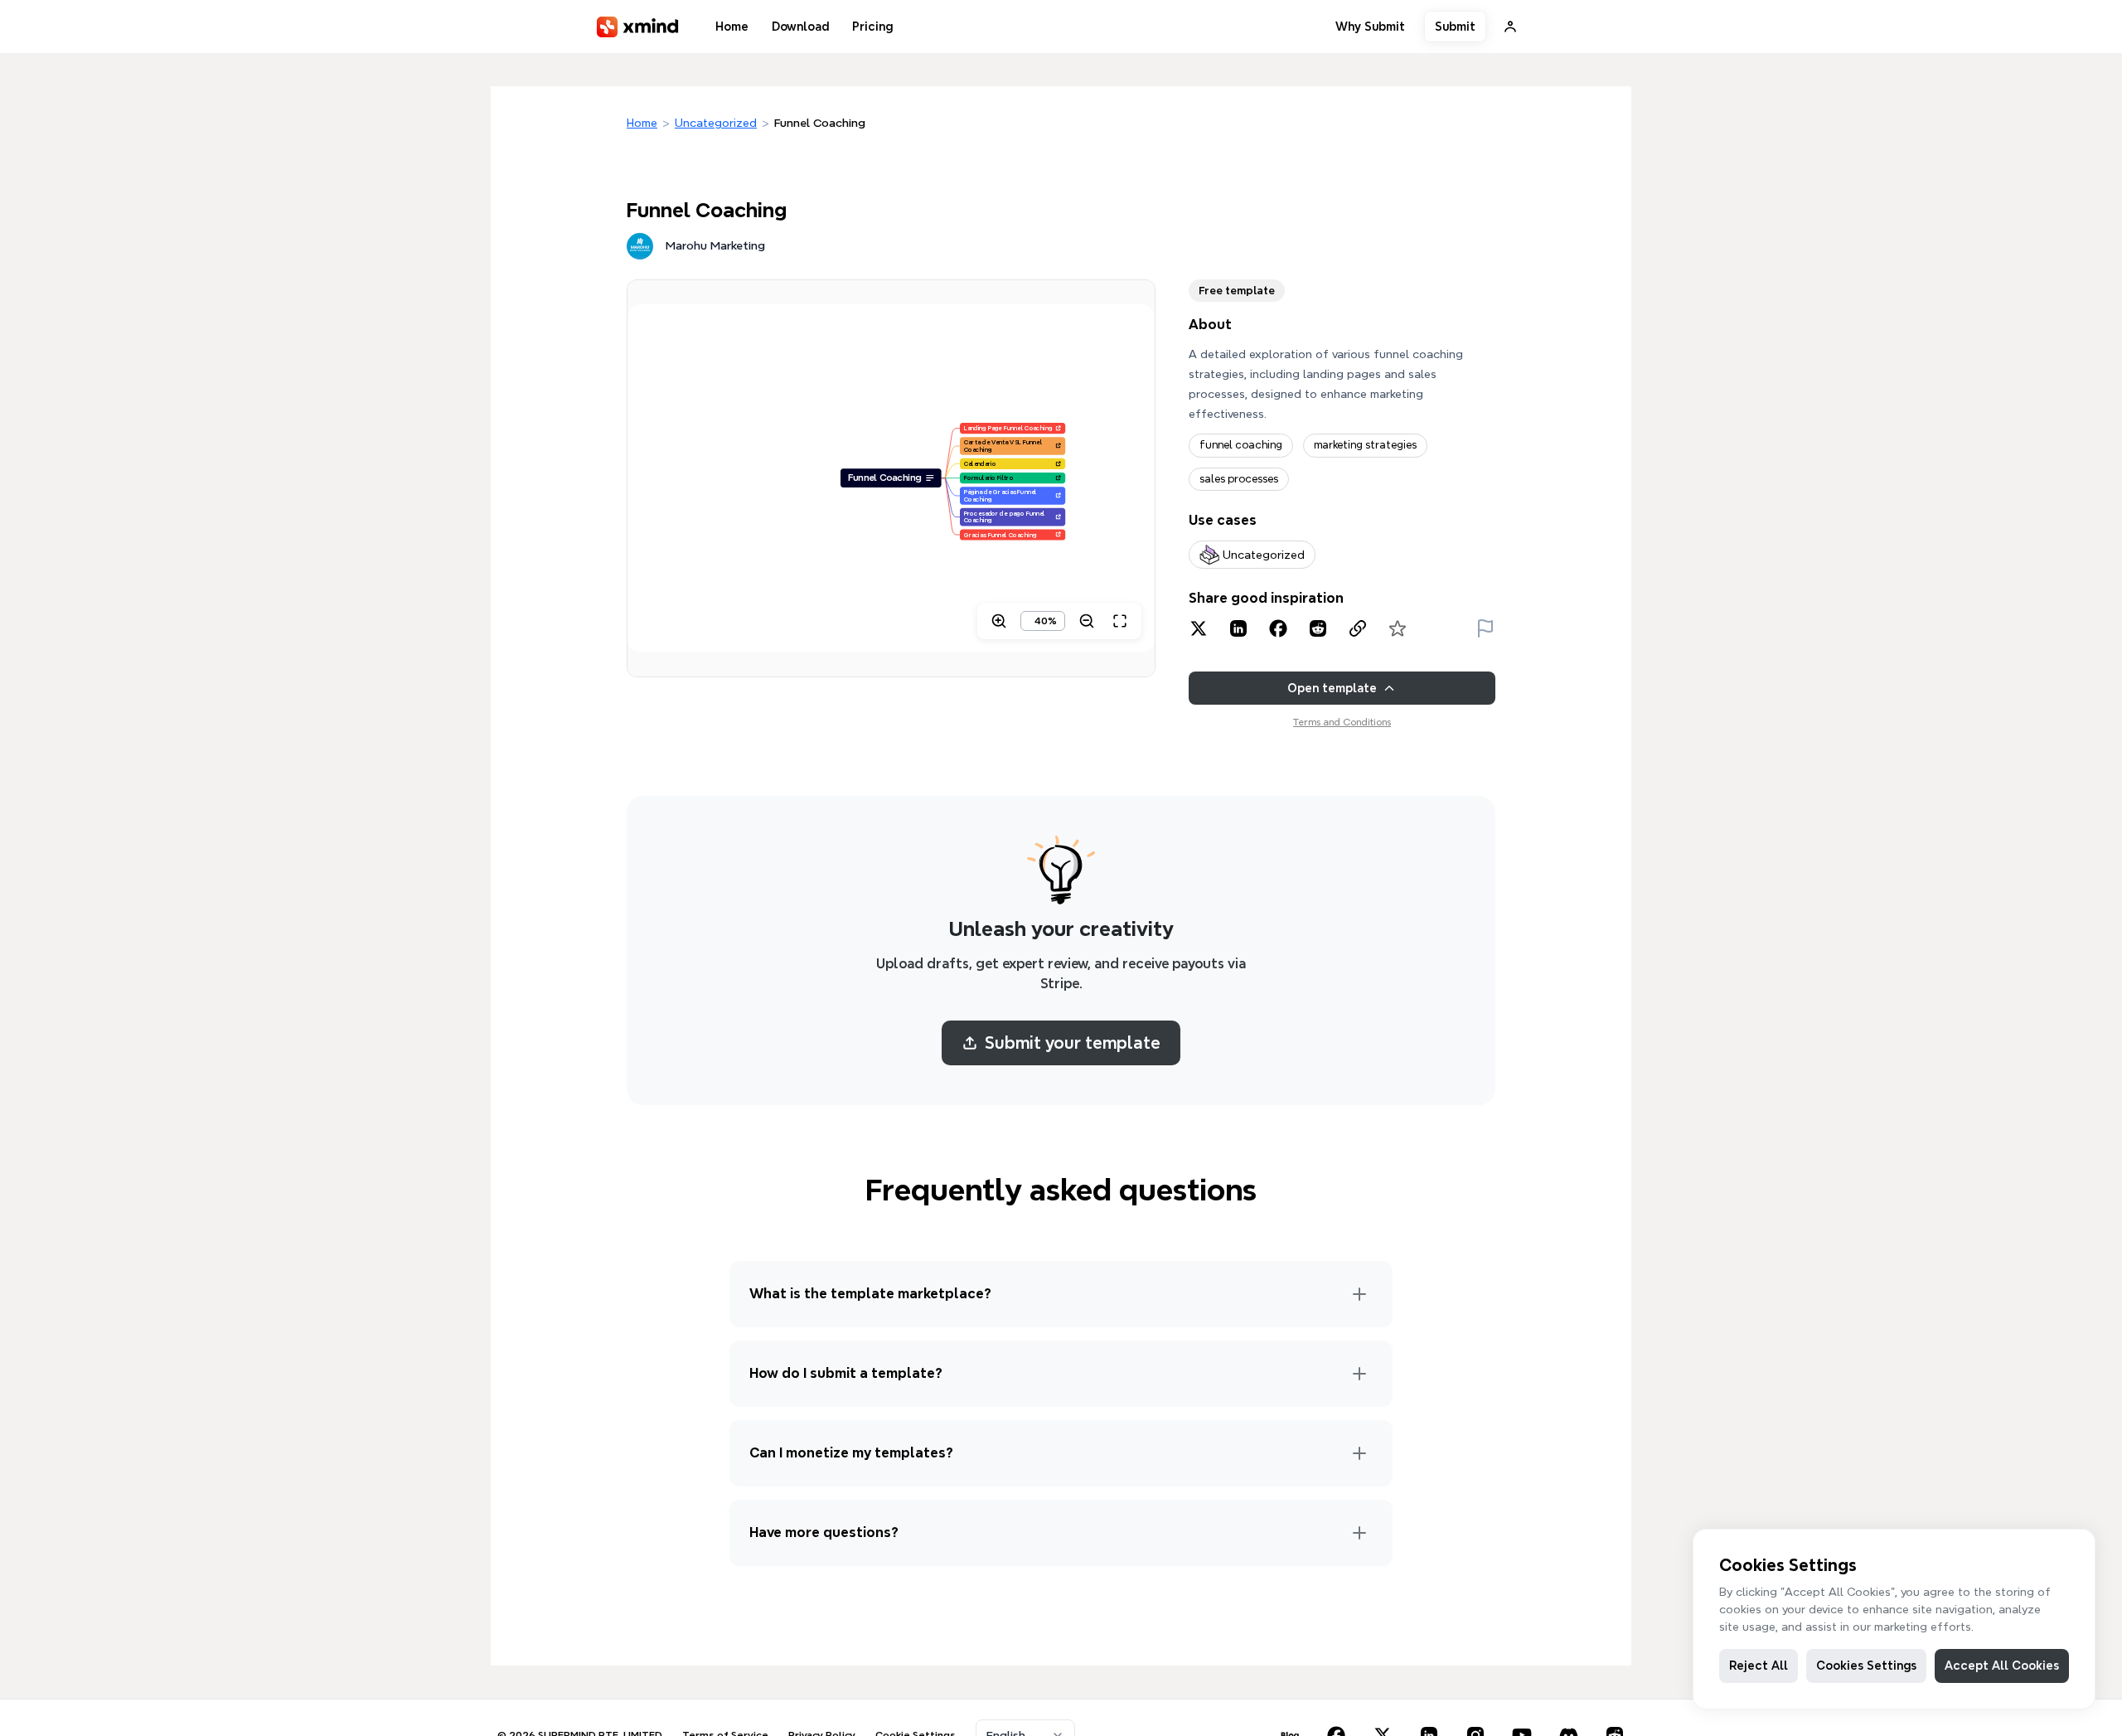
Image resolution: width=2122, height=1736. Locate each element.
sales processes (1239, 479)
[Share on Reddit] (1318, 628)
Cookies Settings (1866, 1666)
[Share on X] (1199, 628)
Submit (1455, 27)
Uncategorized (716, 123)
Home (732, 27)
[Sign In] (1510, 27)
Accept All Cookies (2002, 1666)
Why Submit (1370, 27)
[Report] (1485, 628)
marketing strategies (1365, 445)
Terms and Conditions (1342, 722)
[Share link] (1358, 628)
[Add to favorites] (1398, 628)
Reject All (1759, 1666)
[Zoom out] (1087, 621)
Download (800, 27)
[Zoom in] (999, 621)
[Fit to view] (1120, 621)
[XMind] (638, 27)
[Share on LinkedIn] (1238, 628)
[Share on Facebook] (1278, 628)
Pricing (872, 27)
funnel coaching (1241, 445)
